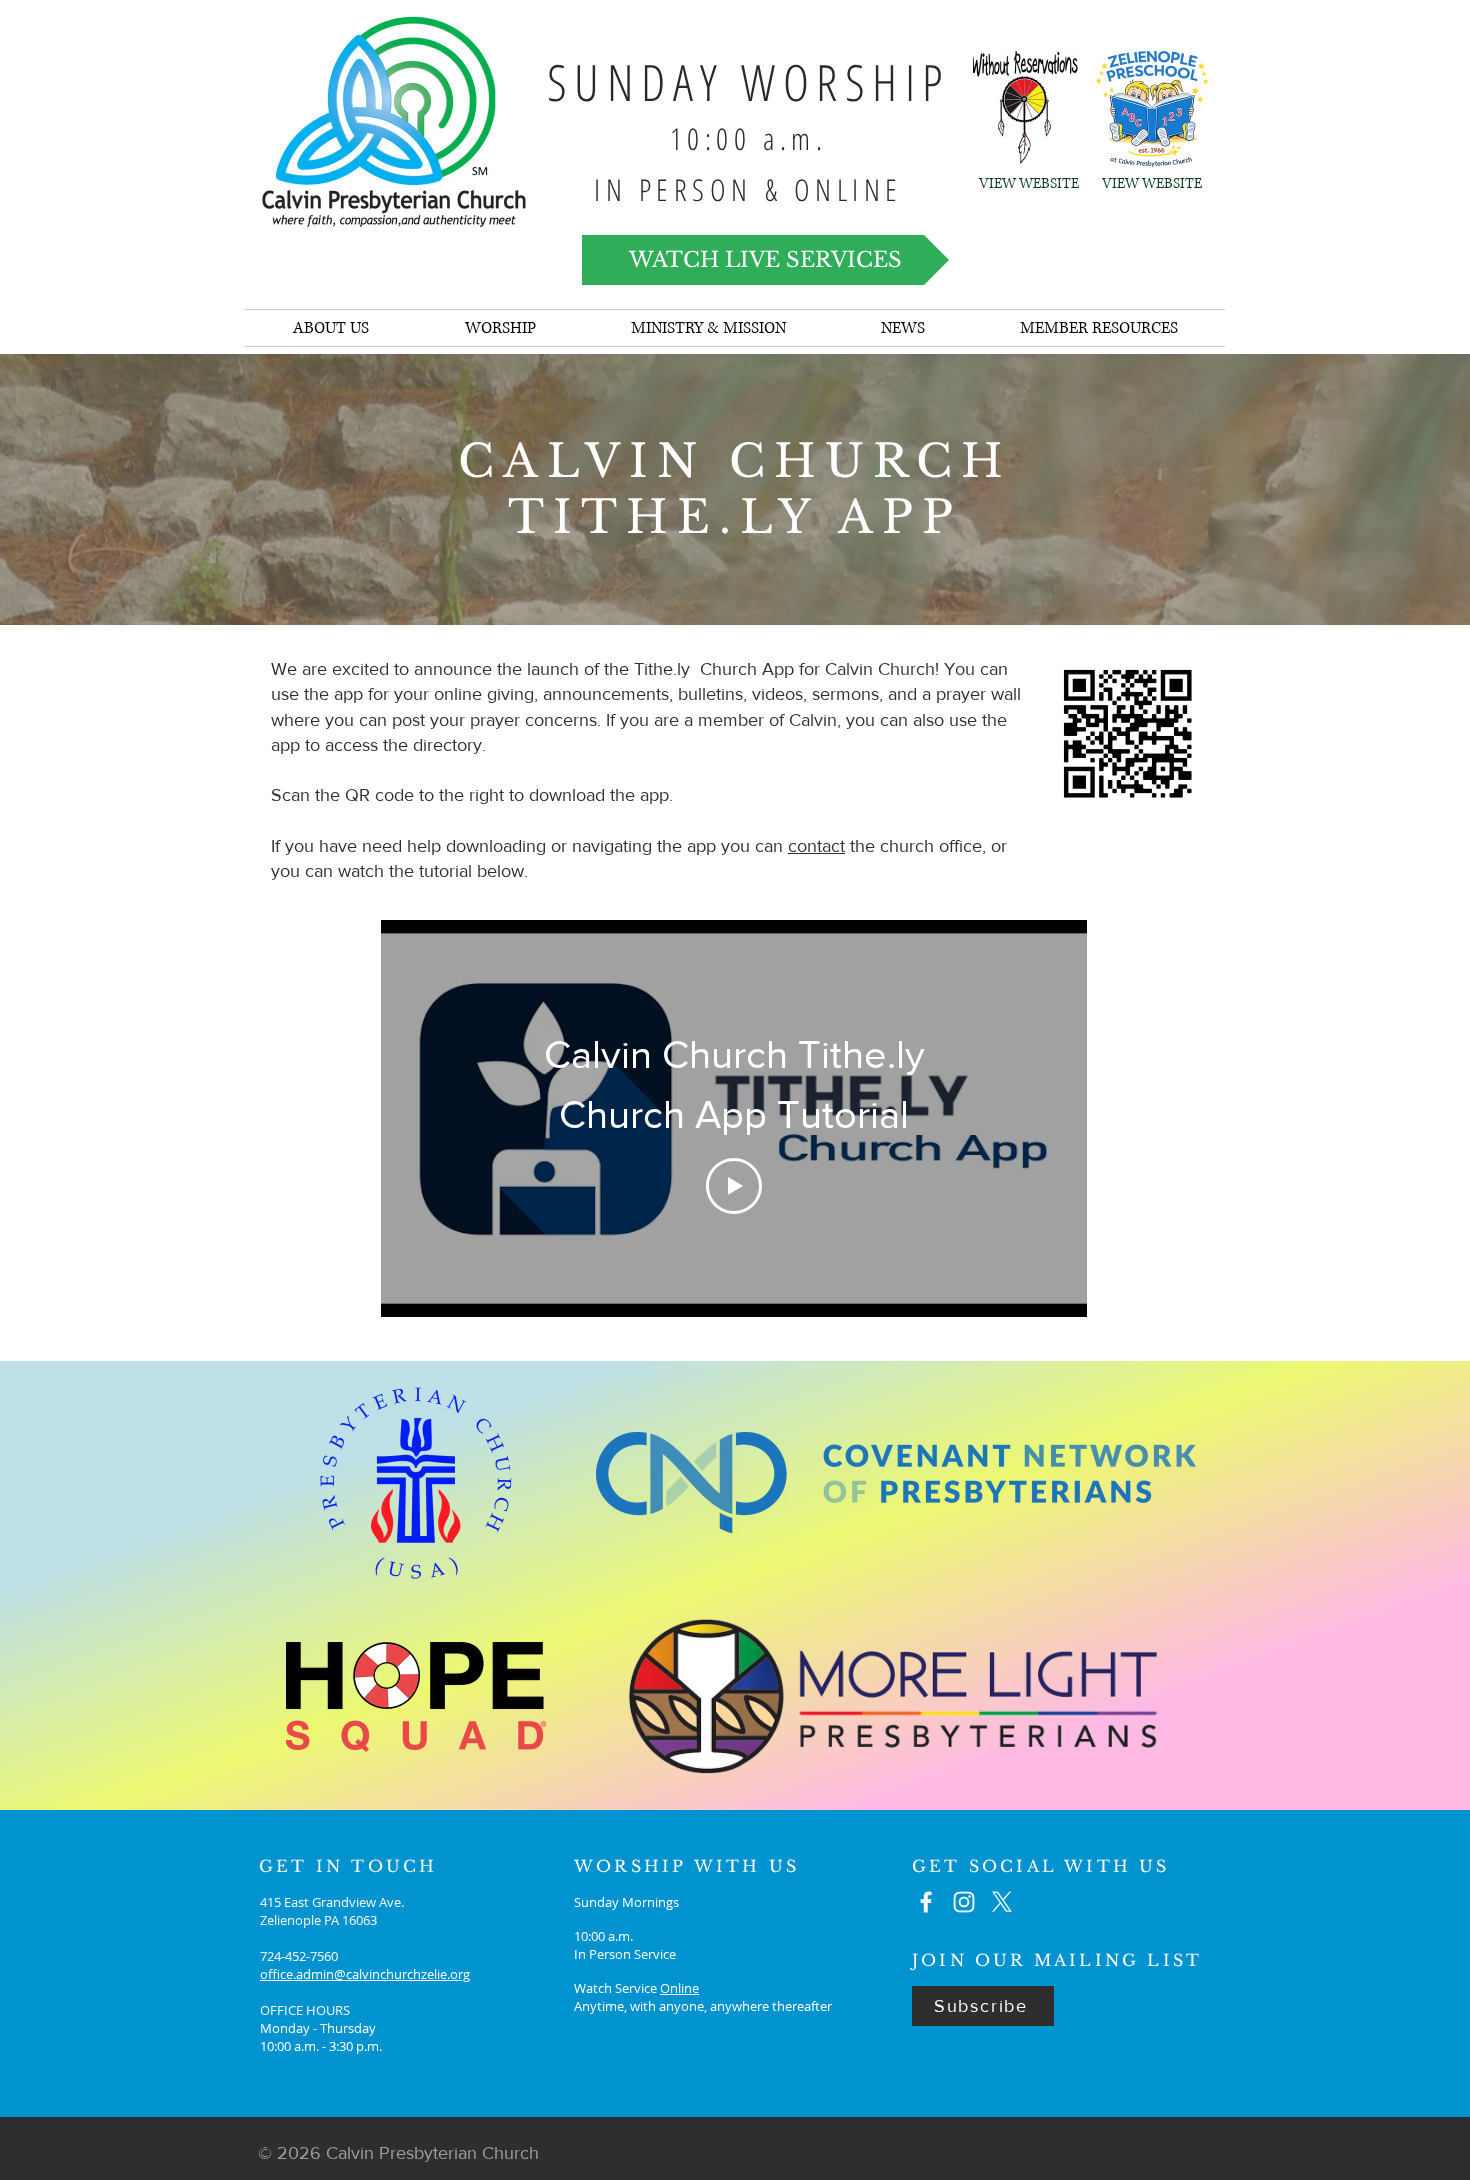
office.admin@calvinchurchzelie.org (365, 1974)
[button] (902, 328)
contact (816, 846)
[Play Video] (734, 1186)
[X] (1002, 1902)
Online (679, 1988)
